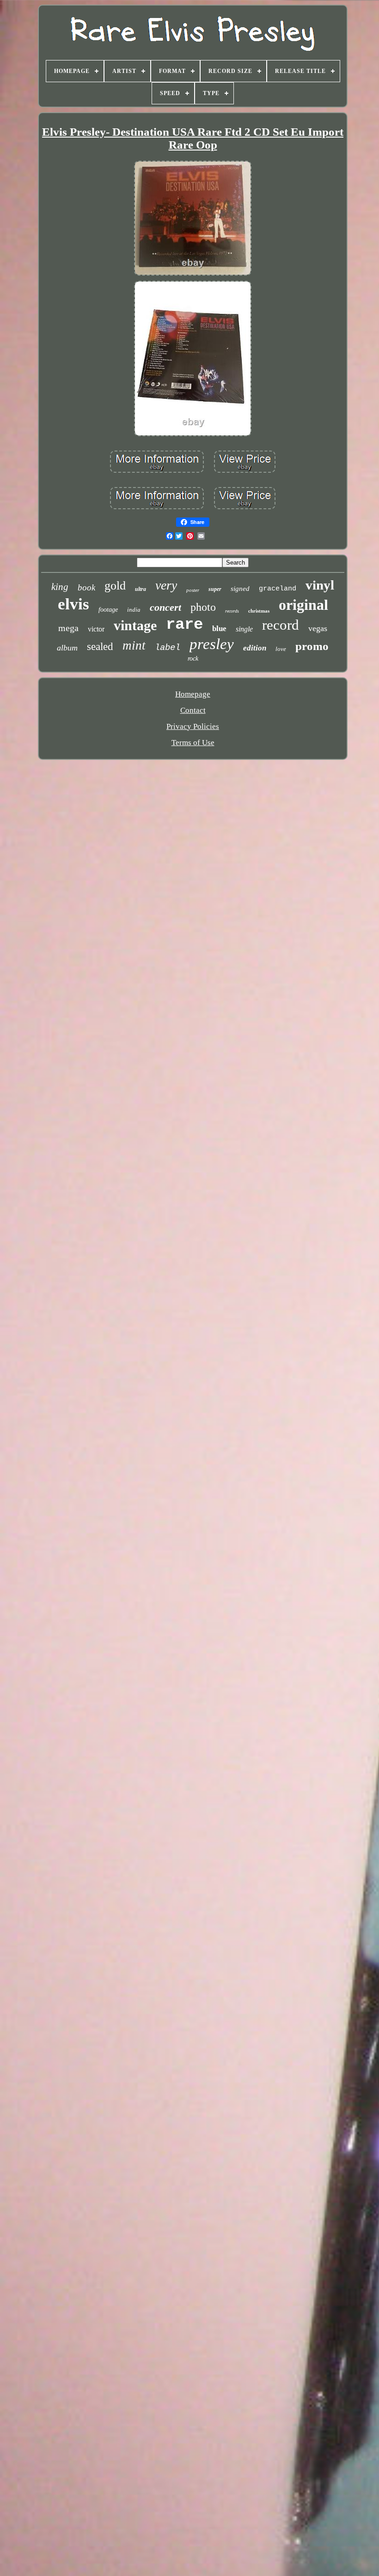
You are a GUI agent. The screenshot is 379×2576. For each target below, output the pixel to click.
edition (255, 648)
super (215, 589)
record (281, 625)
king (60, 587)
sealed (100, 647)
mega (68, 628)
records (232, 611)
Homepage (193, 694)
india (134, 610)
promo (312, 646)
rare (184, 625)
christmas (259, 611)
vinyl (320, 585)
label (168, 648)
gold (115, 586)
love (281, 649)
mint (134, 645)
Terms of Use (193, 743)
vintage (135, 625)
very (166, 585)
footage (108, 610)
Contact (193, 710)
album (67, 648)
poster (193, 590)
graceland (278, 589)
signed (240, 589)
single (244, 629)
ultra (141, 589)
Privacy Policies (193, 726)
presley (212, 644)
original (303, 605)
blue (219, 629)
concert (165, 607)
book (86, 587)
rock (193, 659)
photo (203, 607)
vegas (318, 628)
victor (96, 629)
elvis (73, 604)
